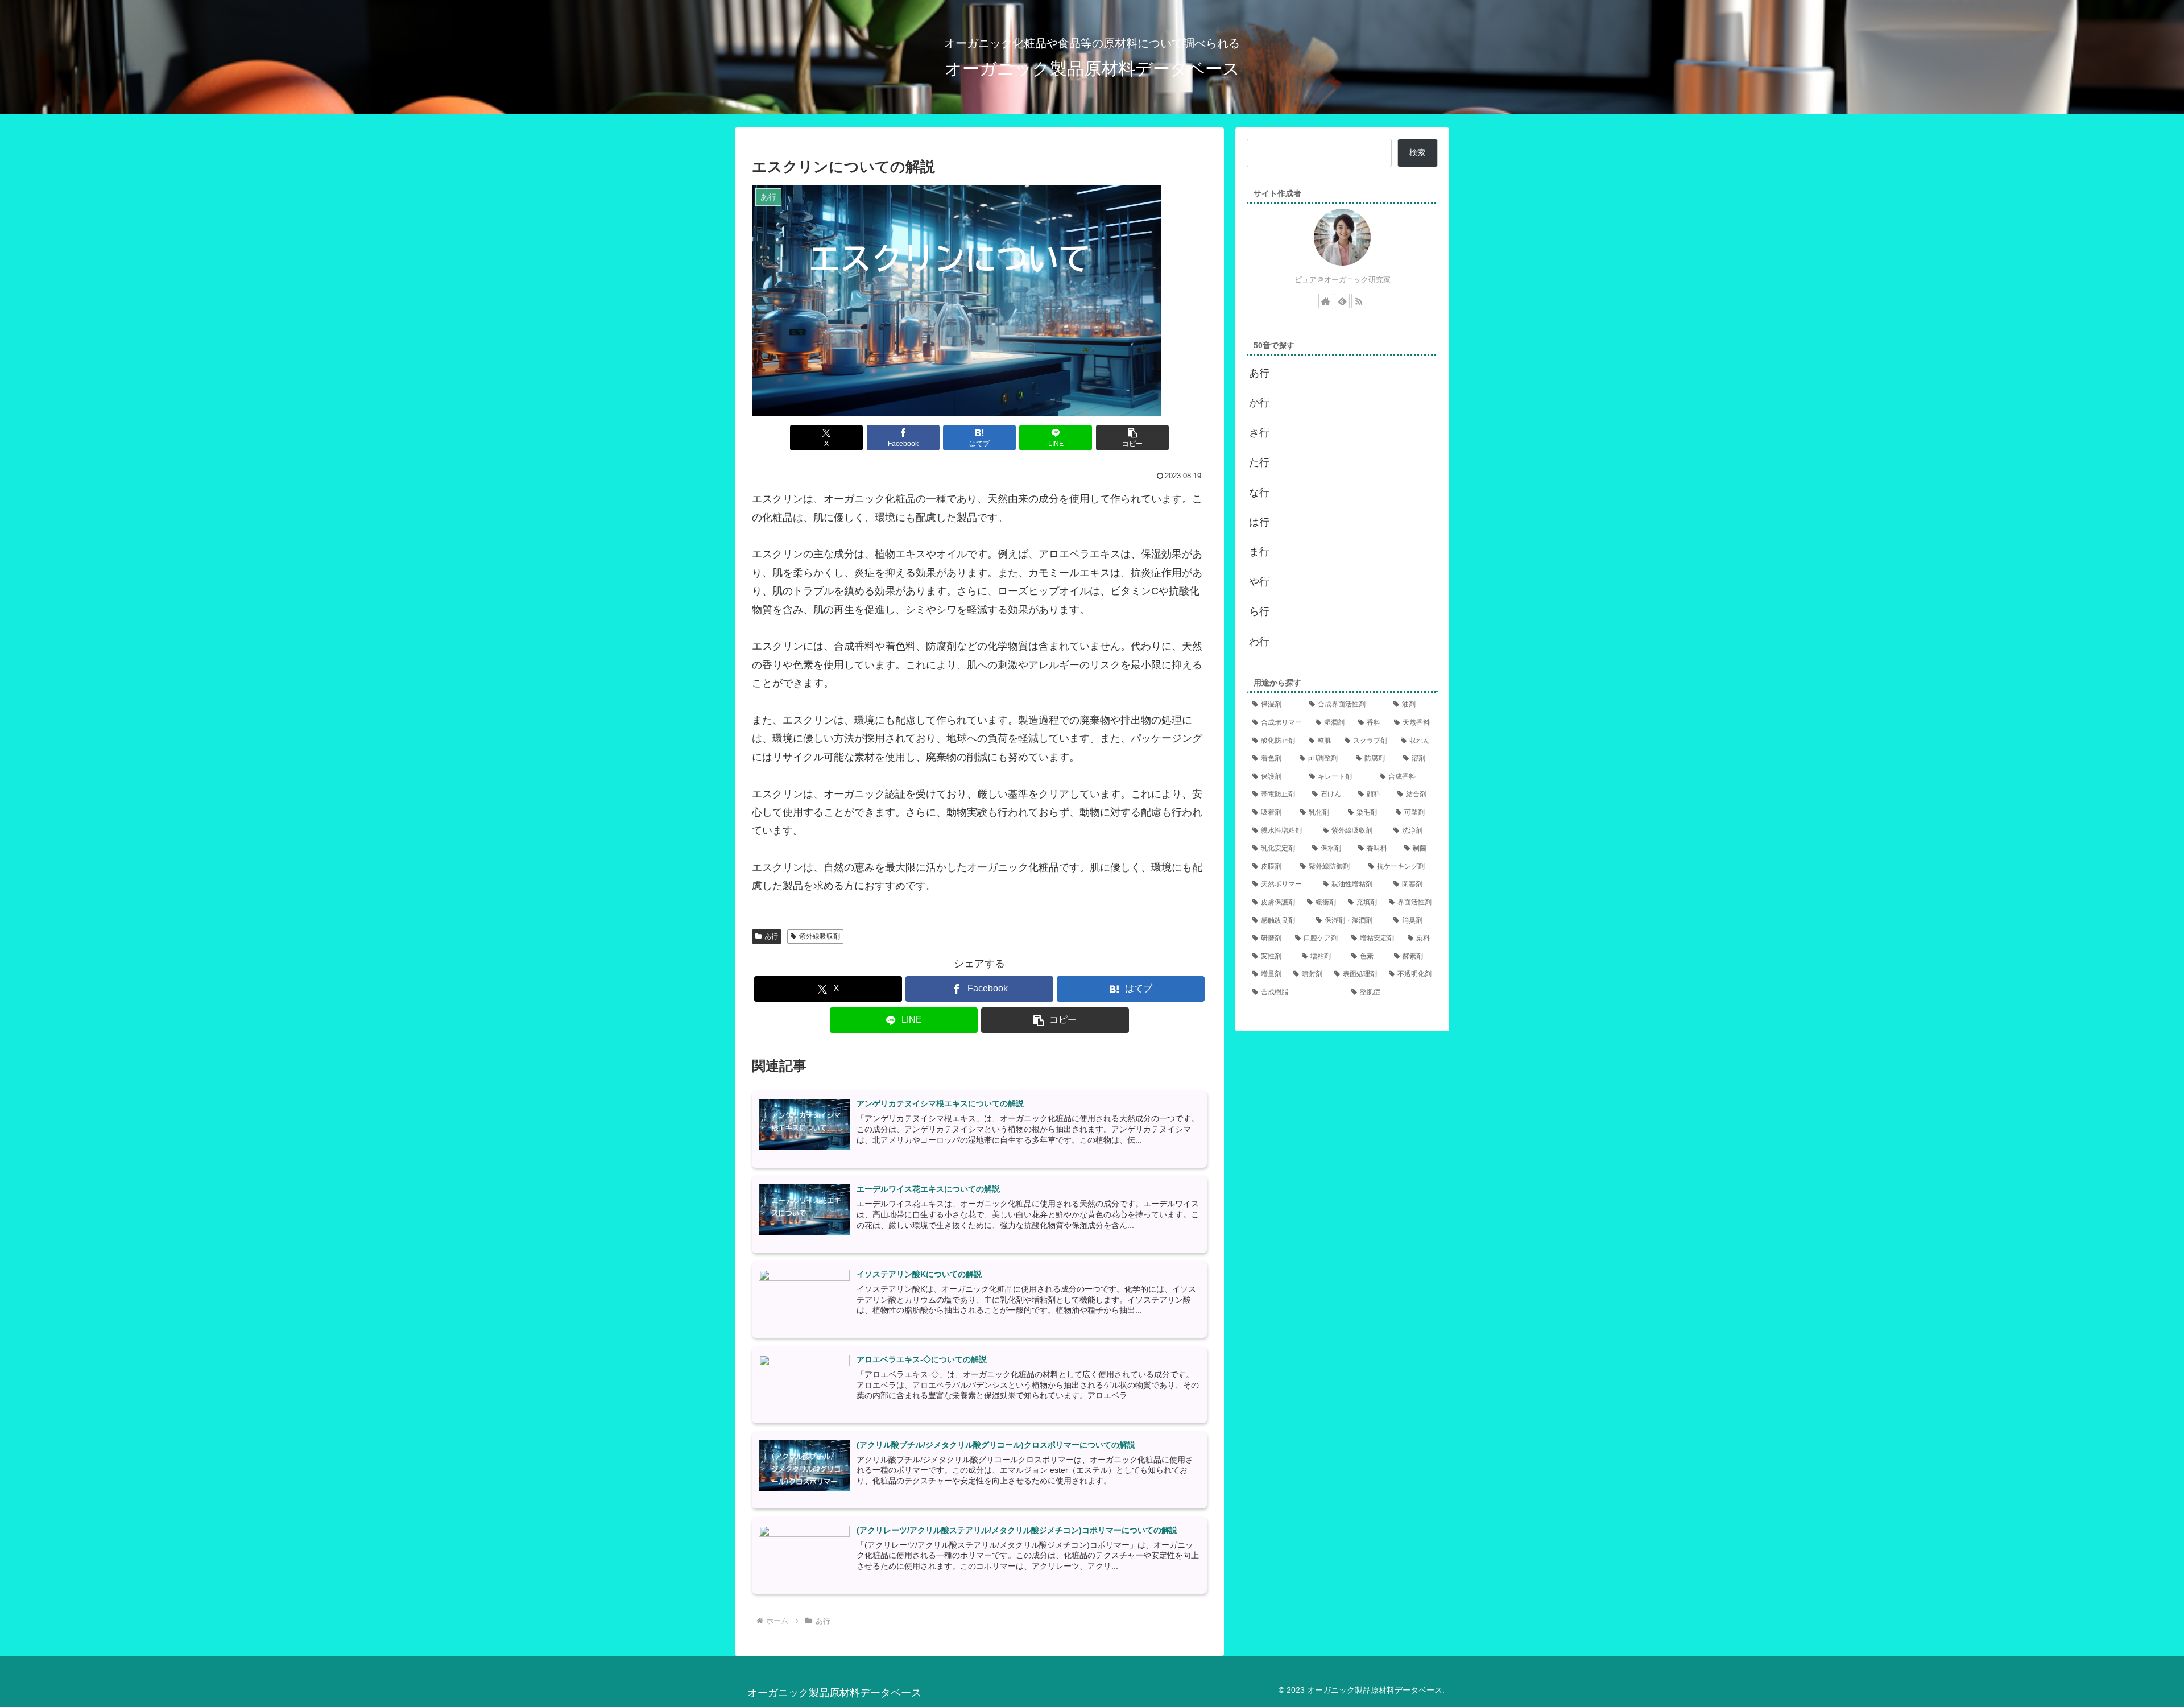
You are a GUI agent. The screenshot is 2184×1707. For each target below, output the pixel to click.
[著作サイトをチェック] (1326, 301)
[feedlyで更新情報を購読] (1342, 301)
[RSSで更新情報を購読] (1359, 301)
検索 (1417, 152)
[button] (1132, 438)
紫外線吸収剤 (820, 936)
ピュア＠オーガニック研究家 (1343, 280)
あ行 (771, 936)
